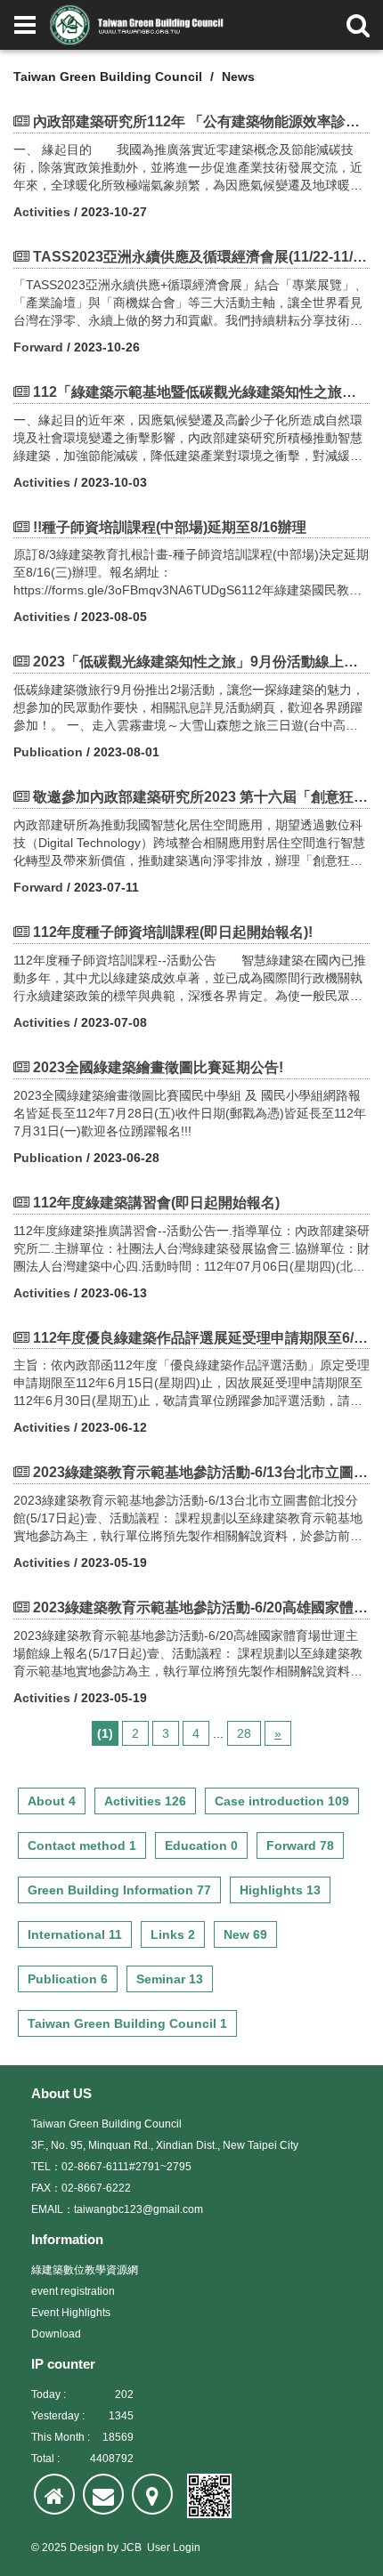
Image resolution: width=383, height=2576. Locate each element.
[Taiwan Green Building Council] (139, 25)
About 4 (52, 1801)
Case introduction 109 (282, 1801)
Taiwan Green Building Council (108, 77)
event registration (73, 2291)
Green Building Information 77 (119, 1890)
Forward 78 (300, 1845)
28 (244, 1733)
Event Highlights (71, 2313)
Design (87, 2548)
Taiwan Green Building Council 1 (127, 2023)
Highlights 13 (280, 1890)
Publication (48, 752)
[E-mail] (103, 2494)
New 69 (245, 1934)
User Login (174, 2548)
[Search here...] (358, 25)
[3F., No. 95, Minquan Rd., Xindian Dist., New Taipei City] (152, 2494)
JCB (131, 2548)
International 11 (75, 1934)
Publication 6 (68, 1979)
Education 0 (201, 1845)
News (238, 77)
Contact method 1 (82, 1845)
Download (56, 2334)
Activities (42, 212)
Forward (38, 347)
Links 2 (173, 1934)
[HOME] (54, 2494)
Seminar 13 (170, 1979)
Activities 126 (145, 1801)
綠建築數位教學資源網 (85, 2270)
